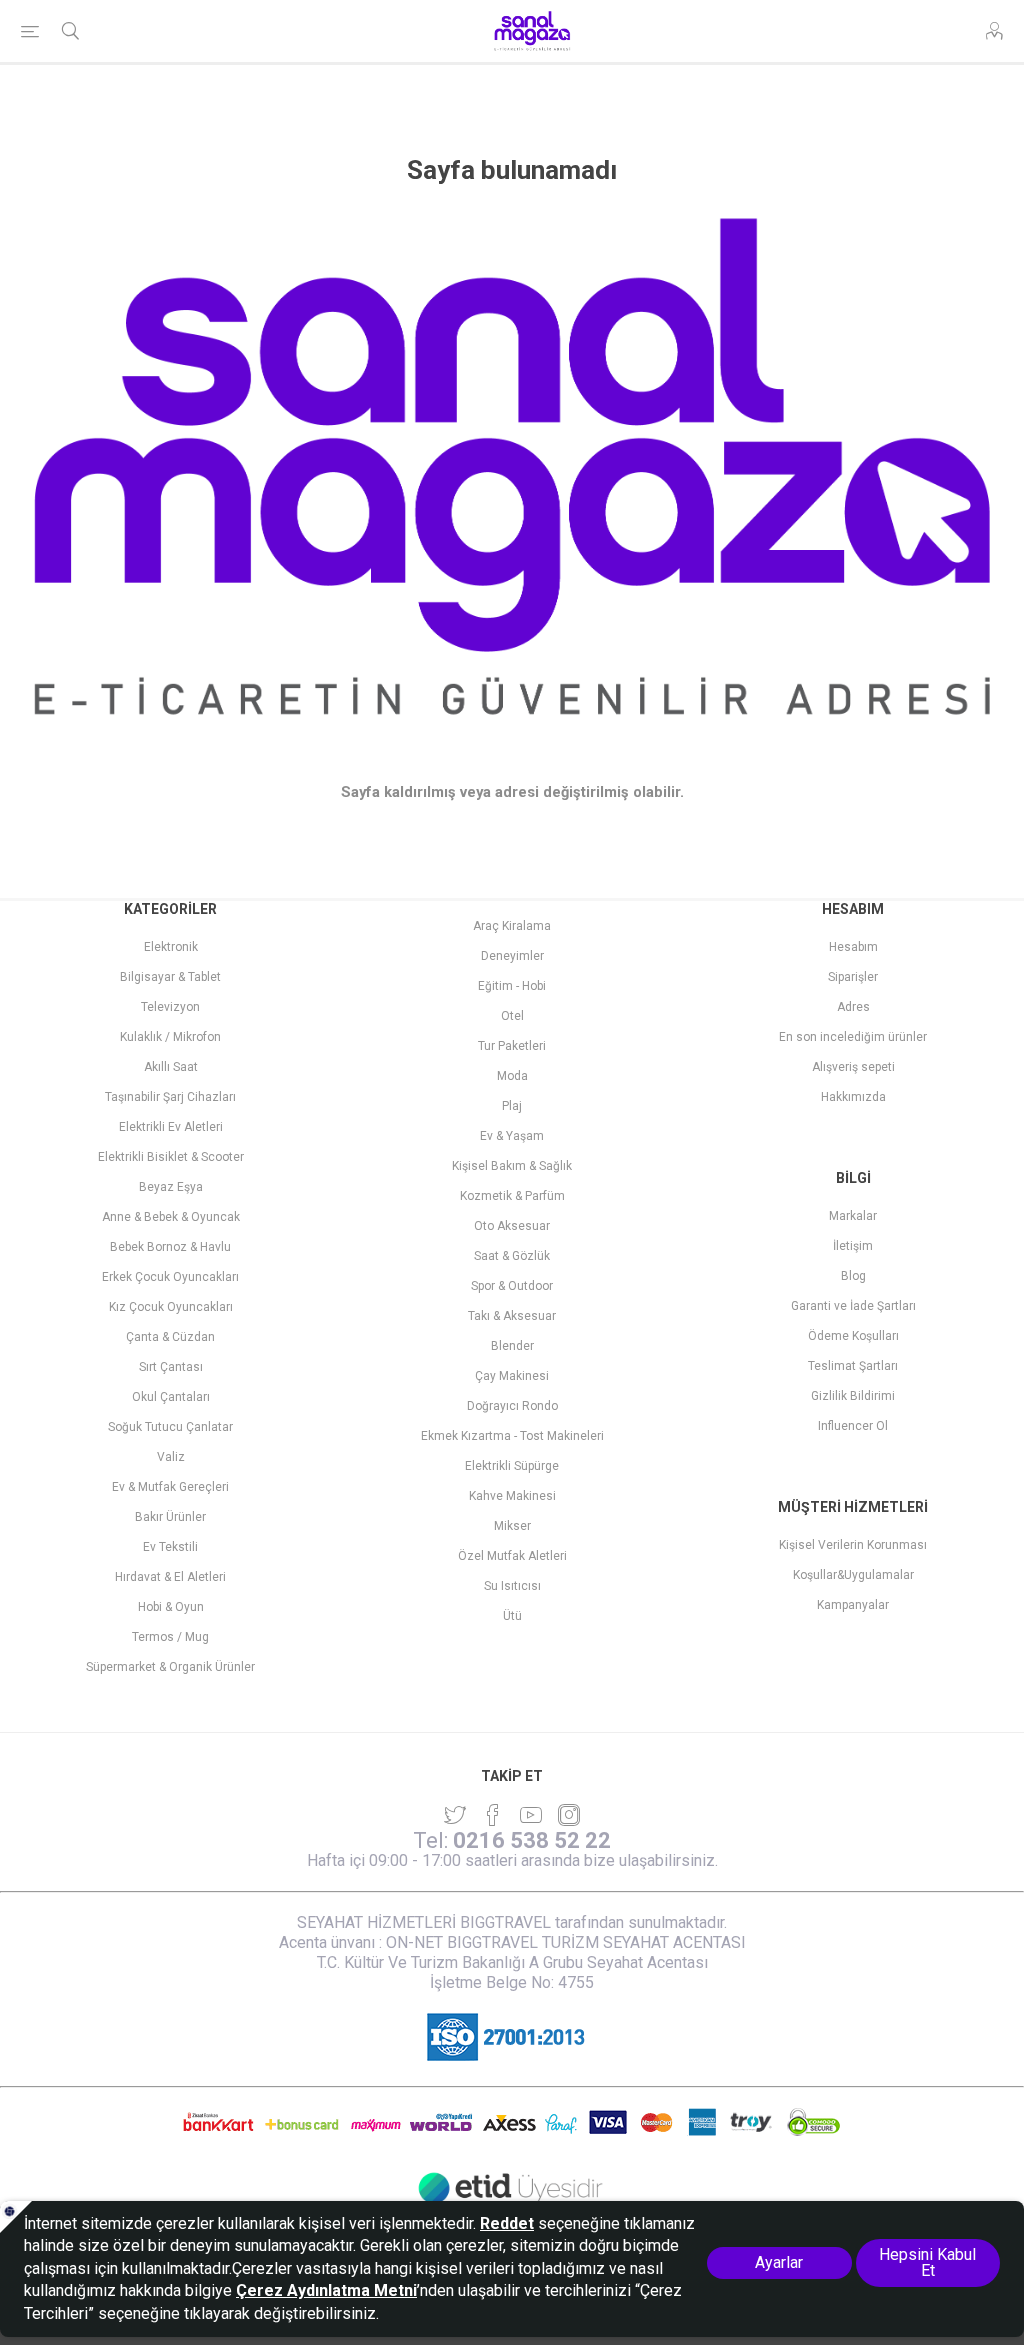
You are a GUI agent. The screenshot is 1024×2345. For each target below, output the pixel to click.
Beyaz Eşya (171, 1187)
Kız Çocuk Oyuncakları (171, 1307)
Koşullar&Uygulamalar (853, 1575)
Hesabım (853, 947)
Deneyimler (512, 956)
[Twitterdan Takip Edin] (455, 1815)
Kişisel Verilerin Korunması (853, 1545)
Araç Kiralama (512, 926)
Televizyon (170, 1007)
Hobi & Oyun (171, 1607)
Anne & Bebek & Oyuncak (171, 1217)
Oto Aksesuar (512, 1226)
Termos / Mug (170, 1637)
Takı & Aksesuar (512, 1316)
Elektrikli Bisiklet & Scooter (171, 1157)
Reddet (507, 2223)
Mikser (512, 1526)
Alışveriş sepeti (853, 1067)
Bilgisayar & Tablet (170, 977)
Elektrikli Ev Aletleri (171, 1127)
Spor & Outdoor (512, 1286)
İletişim (853, 1246)
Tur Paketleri (512, 1046)
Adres (853, 1007)
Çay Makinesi (512, 1376)
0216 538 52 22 (532, 1840)
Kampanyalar (853, 1605)
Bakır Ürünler (170, 1517)
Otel (512, 1016)
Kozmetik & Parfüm (512, 1196)
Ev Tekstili (170, 1547)
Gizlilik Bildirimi (853, 1396)
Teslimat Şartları (853, 1366)
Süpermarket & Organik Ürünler (170, 1667)
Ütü (512, 1616)
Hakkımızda (853, 1097)
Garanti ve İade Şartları (853, 1306)
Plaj (512, 1106)
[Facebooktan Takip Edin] (493, 1815)
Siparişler (853, 977)
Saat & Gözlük (512, 1256)
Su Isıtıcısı (512, 1586)
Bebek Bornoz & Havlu (170, 1247)
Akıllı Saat (171, 1067)
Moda (512, 1076)
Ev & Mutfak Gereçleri (170, 1487)
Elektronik (171, 947)
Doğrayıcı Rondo (512, 1406)
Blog (853, 1276)
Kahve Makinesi (512, 1496)
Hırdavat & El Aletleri (170, 1577)
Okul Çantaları (171, 1397)
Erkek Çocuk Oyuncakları (170, 1277)
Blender (512, 1346)
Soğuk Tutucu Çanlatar (170, 1427)
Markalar (853, 1216)
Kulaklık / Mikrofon (170, 1037)
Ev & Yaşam (512, 1136)
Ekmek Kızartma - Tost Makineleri (512, 1436)
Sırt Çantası (171, 1367)
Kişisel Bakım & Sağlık (512, 1166)
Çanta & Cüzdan (170, 1337)
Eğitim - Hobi (512, 986)
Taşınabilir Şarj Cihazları (170, 1097)
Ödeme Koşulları (853, 1336)
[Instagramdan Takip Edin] (531, 1815)
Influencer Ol (853, 1426)
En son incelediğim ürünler (853, 1037)
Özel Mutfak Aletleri (512, 1556)
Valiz (171, 1457)
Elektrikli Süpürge (512, 1466)
